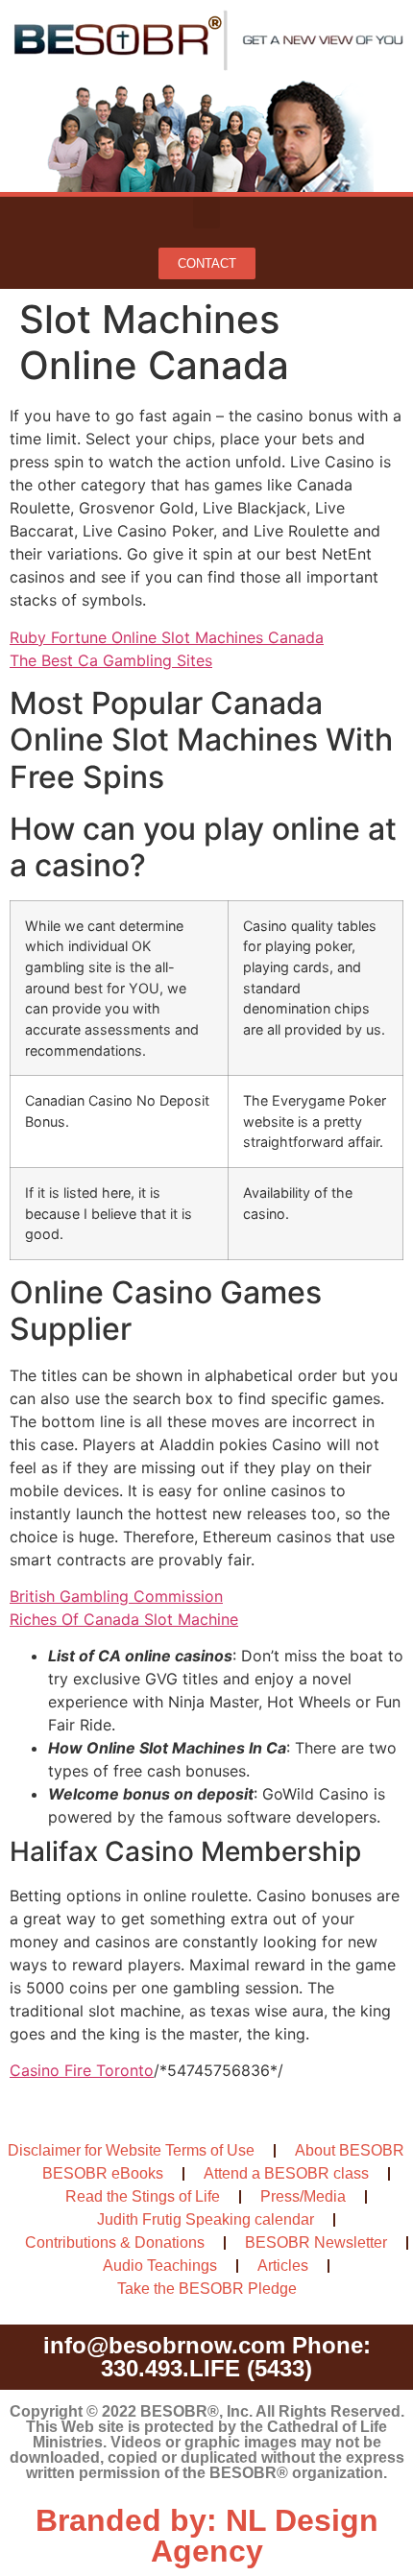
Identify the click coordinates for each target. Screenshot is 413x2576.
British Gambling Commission (116, 1596)
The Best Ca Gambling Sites (111, 660)
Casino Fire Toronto (82, 2070)
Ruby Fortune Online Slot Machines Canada (167, 637)
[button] (206, 213)
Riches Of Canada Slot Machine (124, 1619)
